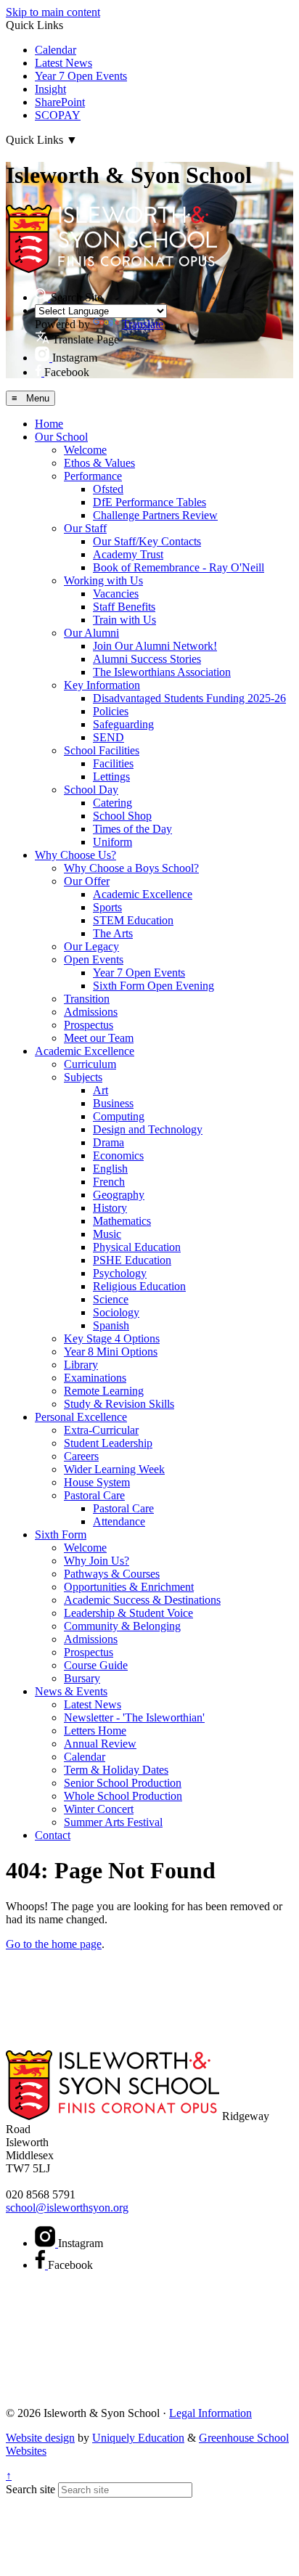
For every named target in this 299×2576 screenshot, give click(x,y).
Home (49, 424)
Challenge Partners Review (155, 515)
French (109, 1182)
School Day (91, 790)
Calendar (56, 50)
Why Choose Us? (75, 855)
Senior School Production (123, 1783)
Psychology (120, 1273)
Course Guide (96, 1665)
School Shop (122, 816)
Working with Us (103, 580)
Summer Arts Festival (113, 1822)
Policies (111, 711)
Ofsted (108, 489)
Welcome (85, 450)
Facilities (113, 763)
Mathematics (122, 1221)
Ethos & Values (99, 463)
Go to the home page (54, 1944)
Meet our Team (99, 1038)
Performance (93, 476)
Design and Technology (148, 1129)
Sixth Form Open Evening (153, 986)
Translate (143, 324)
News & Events (71, 1691)
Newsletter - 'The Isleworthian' (134, 1717)
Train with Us (124, 620)
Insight (50, 89)
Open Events (94, 959)
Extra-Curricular (101, 1430)
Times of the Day (132, 829)
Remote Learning (104, 1391)
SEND (108, 737)
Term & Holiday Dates (116, 1770)
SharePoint (60, 102)
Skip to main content (53, 12)
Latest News (64, 63)
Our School (61, 437)
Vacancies (116, 594)
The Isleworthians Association (162, 672)
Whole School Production (123, 1796)
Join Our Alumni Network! (155, 646)
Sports (107, 907)
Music (107, 1234)
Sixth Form (61, 1534)
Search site (30, 2489)
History (110, 1208)
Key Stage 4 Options (112, 1338)
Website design (40, 2438)
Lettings (111, 777)
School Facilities (102, 750)
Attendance (119, 1521)
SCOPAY (58, 115)
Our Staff (85, 528)
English (110, 1169)
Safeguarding (123, 724)
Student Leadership (108, 1443)
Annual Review (100, 1744)
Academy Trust (128, 554)
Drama (108, 1142)
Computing (119, 1116)
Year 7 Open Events (81, 76)
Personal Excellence (81, 1417)
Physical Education (137, 1247)
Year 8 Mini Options (111, 1352)
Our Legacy (91, 946)
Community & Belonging (122, 1626)
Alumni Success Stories (147, 659)
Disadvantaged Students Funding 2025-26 (189, 698)
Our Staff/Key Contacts (147, 541)
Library (81, 1365)
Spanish (111, 1325)
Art (101, 1090)
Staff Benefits (124, 607)
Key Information (102, 685)
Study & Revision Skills (119, 1404)
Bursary (82, 1678)
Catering (112, 803)
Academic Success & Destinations (142, 1600)
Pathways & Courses (112, 1574)
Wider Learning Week (114, 1469)
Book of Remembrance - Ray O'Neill (179, 567)
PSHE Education (132, 1260)
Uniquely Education (138, 2438)
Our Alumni (91, 633)
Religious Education (139, 1286)
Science (111, 1299)
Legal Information (210, 2413)
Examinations (95, 1378)
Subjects (83, 1077)
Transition (87, 999)
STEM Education (133, 920)
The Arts (113, 933)
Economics (118, 1155)
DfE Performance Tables (149, 502)
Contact (53, 1835)
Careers (81, 1456)
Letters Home (95, 1731)
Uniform (112, 842)
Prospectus (89, 1025)
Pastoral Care (94, 1495)
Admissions (91, 1012)
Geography (119, 1195)
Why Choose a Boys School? (131, 868)
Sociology (116, 1312)
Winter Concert (99, 1809)
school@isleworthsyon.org (67, 2208)
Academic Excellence (143, 894)
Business (113, 1103)
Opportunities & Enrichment (129, 1587)
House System (97, 1482)
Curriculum (90, 1064)
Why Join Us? (97, 1561)
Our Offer (87, 881)
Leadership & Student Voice (128, 1613)
